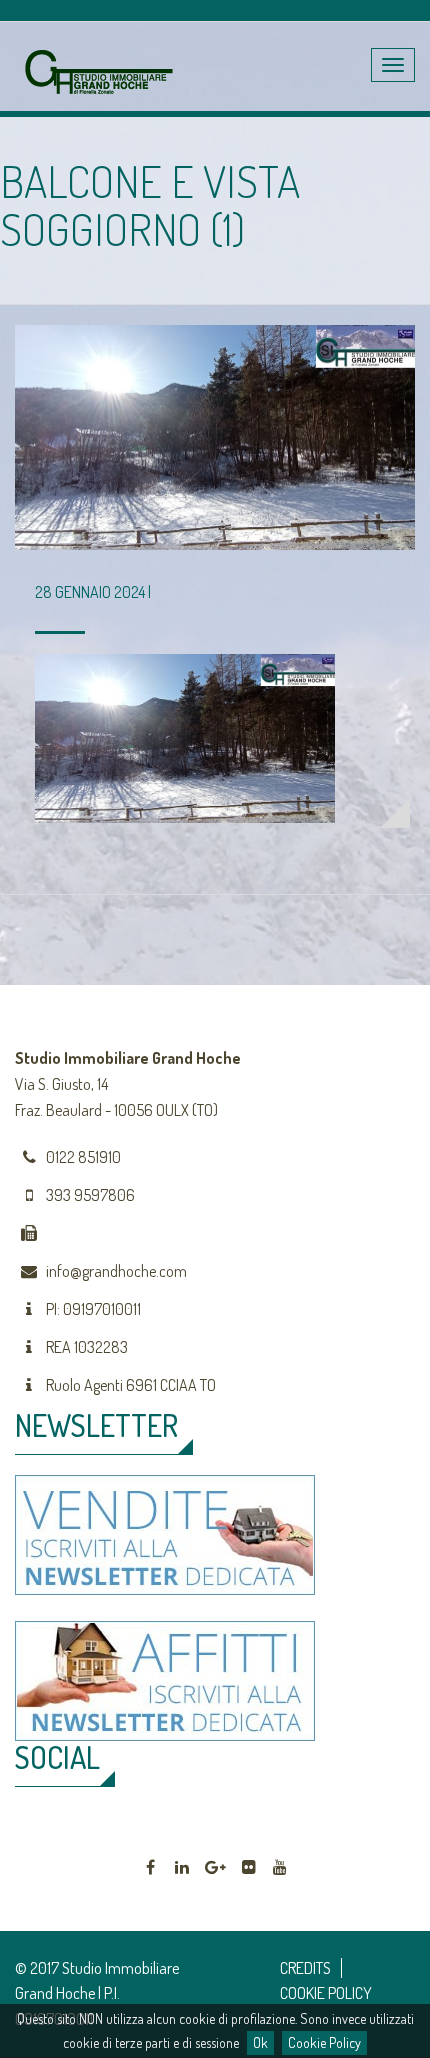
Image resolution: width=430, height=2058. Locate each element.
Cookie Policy (324, 2042)
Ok (260, 2042)
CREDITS (305, 1968)
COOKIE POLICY (326, 1993)
